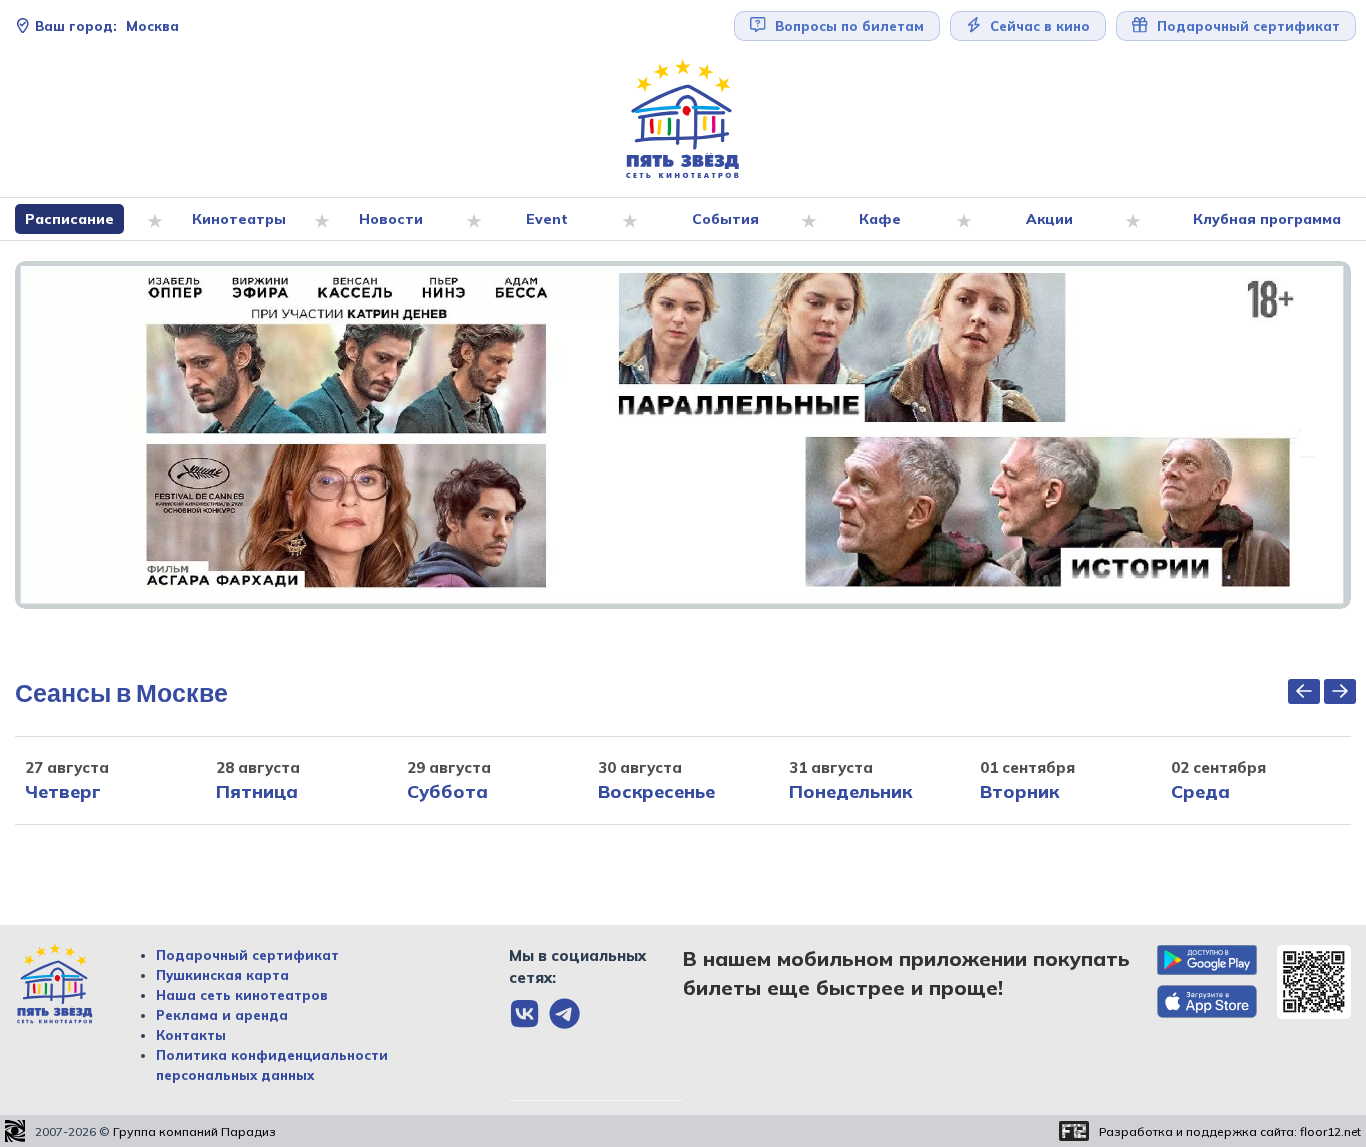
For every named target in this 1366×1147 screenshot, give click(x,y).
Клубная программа (1267, 219)
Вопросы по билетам (847, 26)
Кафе (880, 219)
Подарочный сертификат (247, 955)
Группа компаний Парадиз (194, 1131)
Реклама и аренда (222, 1015)
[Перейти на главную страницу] (683, 119)
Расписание (69, 219)
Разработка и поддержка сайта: (1230, 1131)
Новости (391, 219)
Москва (107, 26)
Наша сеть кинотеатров (242, 995)
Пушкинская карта (222, 975)
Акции (1049, 219)
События (725, 219)
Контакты (191, 1035)
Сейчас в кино (1038, 26)
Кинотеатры (239, 219)
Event (547, 219)
